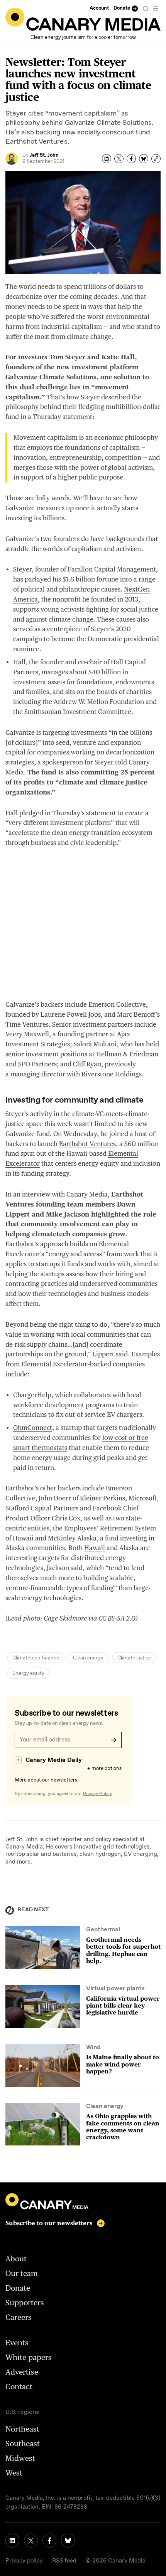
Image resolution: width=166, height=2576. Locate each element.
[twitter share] (119, 159)
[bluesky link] (68, 2541)
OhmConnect (33, 1428)
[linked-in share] (107, 159)
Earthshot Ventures (87, 1144)
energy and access (75, 1254)
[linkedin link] (12, 2541)
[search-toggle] (146, 8)
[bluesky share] (144, 159)
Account (99, 8)
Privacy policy (24, 2561)
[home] (83, 19)
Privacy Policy (97, 1794)
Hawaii (95, 1548)
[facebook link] (49, 2541)
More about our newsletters (46, 1780)
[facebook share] (131, 159)
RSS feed (64, 2561)
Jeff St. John (22, 1840)
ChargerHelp (32, 1395)
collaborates (92, 1395)
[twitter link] (31, 2541)
